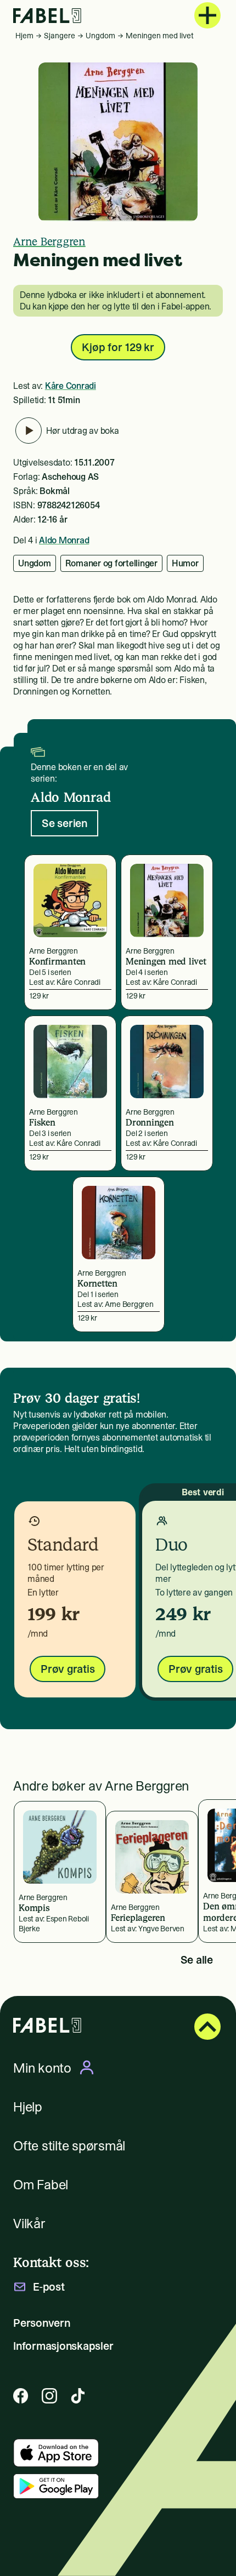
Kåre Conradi (71, 386)
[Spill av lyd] (29, 431)
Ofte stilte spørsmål (69, 2146)
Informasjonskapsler (63, 2346)
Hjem (24, 36)
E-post (49, 2287)
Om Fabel (41, 2185)
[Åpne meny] (207, 15)
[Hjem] (47, 16)
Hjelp (28, 2107)
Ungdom (100, 36)
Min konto (42, 2068)
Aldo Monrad (64, 540)
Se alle (197, 1960)
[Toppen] (207, 2027)
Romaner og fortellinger (111, 563)
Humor (185, 563)
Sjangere (60, 36)
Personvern (42, 2323)
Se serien (64, 823)
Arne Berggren (49, 242)
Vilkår (29, 2224)
